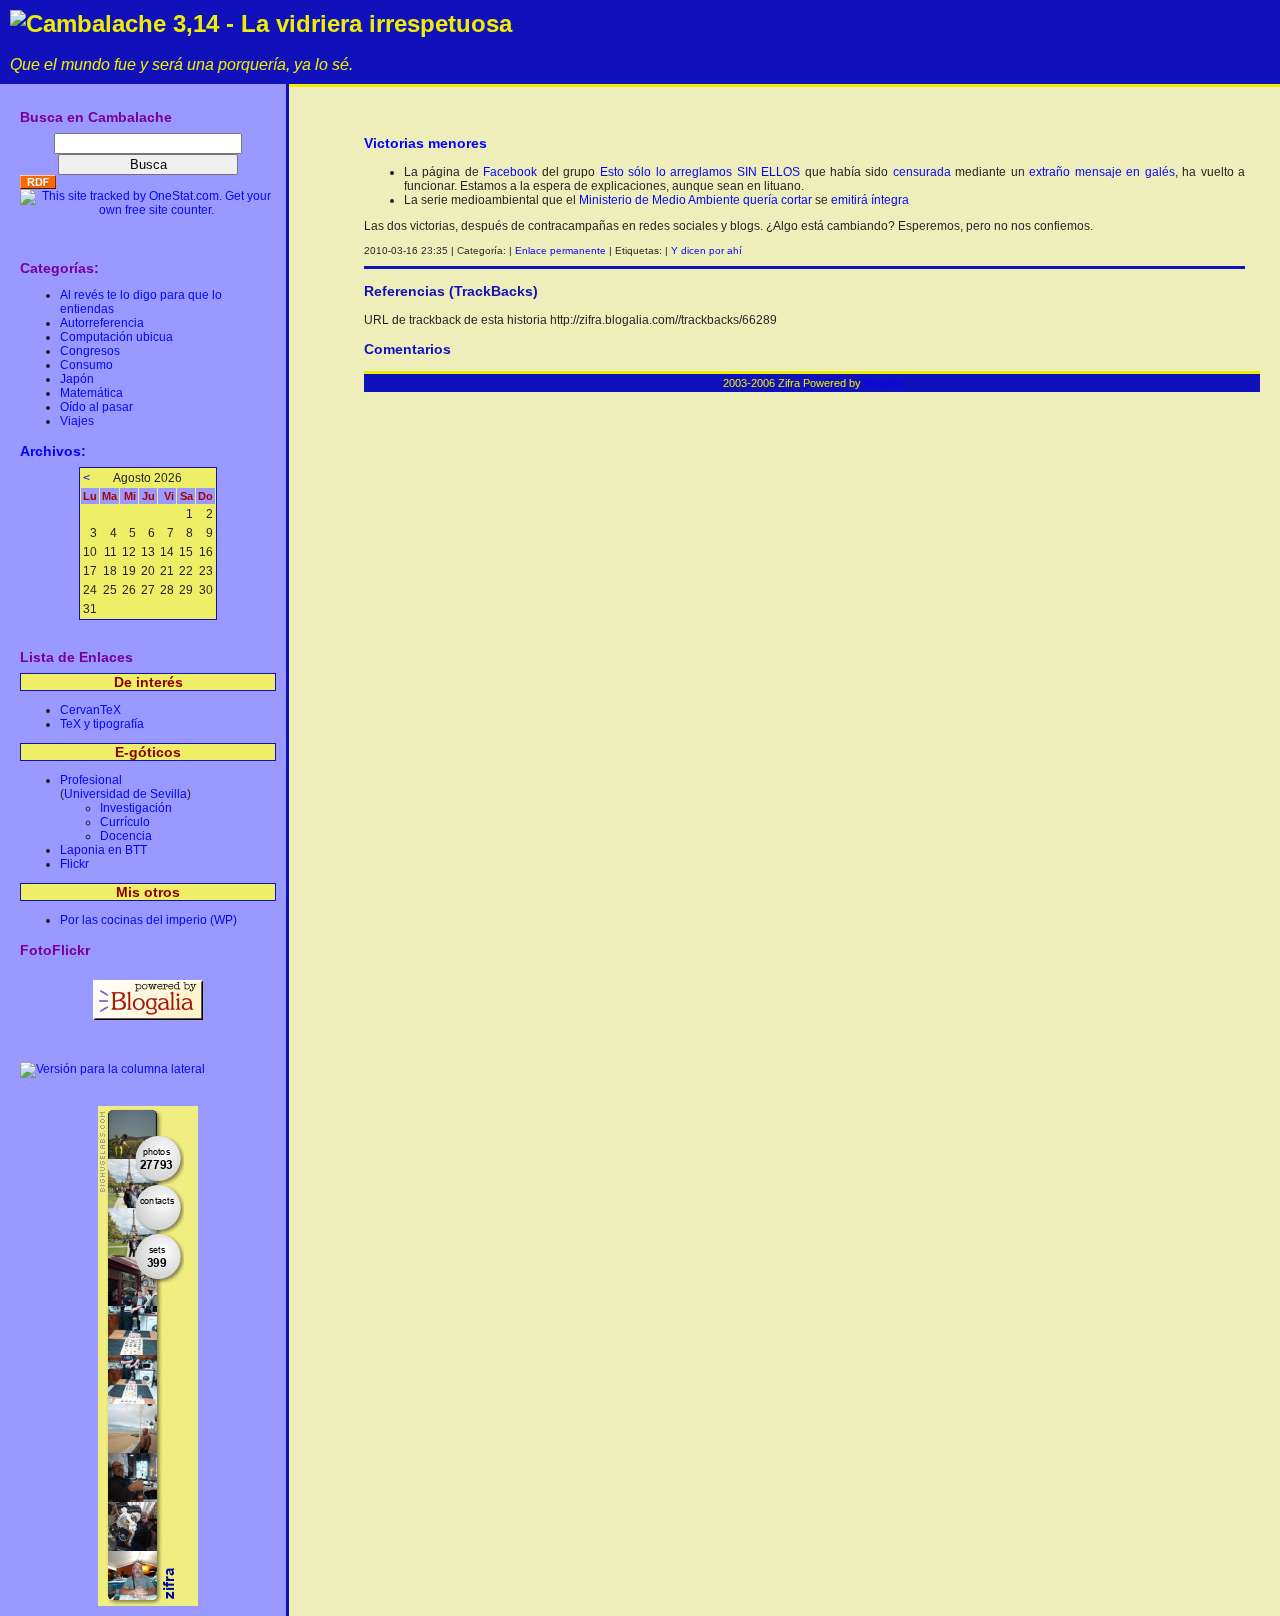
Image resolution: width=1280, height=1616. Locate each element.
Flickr (74, 864)
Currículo (125, 822)
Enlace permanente (560, 250)
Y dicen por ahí (706, 250)
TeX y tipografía (102, 724)
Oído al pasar (96, 407)
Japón (77, 379)
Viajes (77, 421)
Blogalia (882, 383)
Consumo (86, 365)
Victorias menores (425, 143)
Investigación (136, 808)
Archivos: (53, 451)
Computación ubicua (116, 337)
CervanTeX (90, 710)
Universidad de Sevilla (125, 794)
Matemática (91, 393)
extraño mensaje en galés (1101, 172)
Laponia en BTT (103, 850)
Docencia (126, 836)
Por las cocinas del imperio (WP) (148, 920)
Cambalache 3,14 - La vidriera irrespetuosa (269, 23)
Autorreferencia (102, 323)
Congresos (90, 351)
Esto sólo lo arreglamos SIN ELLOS (700, 172)
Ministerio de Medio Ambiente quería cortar (695, 200)
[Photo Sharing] (112, 1069)
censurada (922, 172)
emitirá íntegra (870, 200)
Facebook (510, 172)
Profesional (91, 780)
